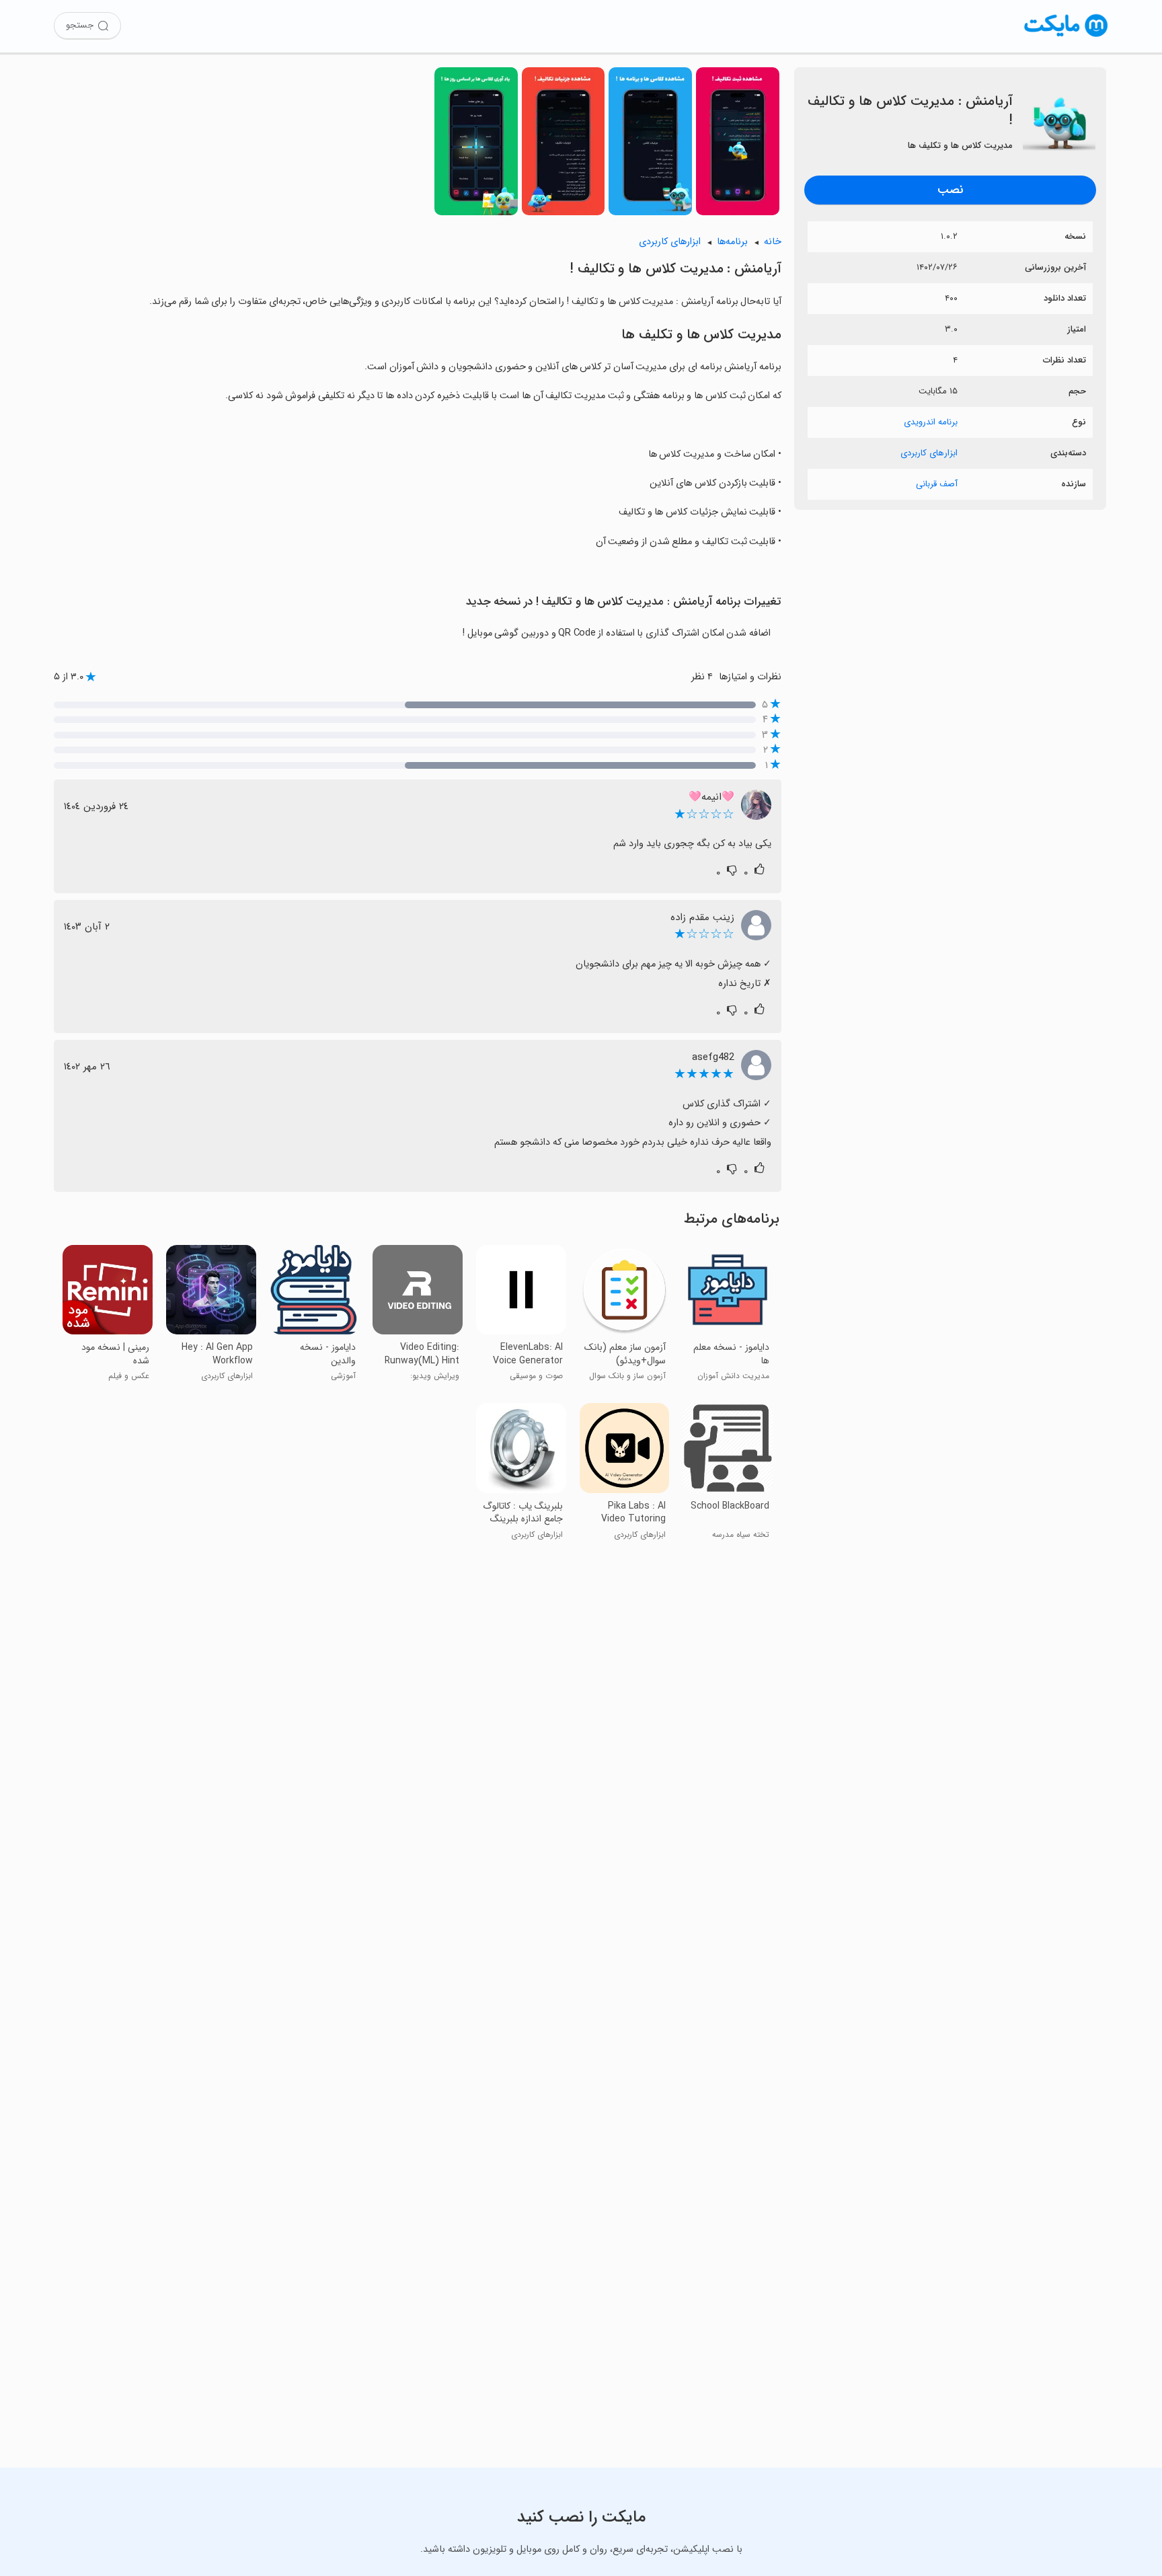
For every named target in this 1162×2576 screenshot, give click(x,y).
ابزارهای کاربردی (929, 453)
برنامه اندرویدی (931, 422)
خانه (773, 242)
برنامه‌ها (732, 242)
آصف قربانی (937, 484)
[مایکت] (1066, 37)
